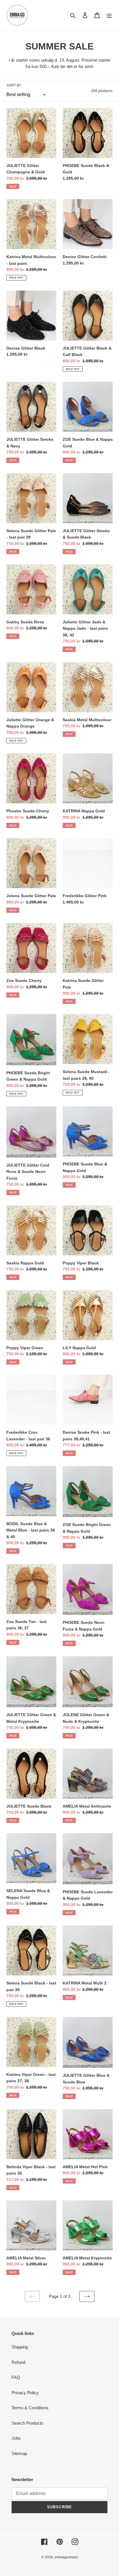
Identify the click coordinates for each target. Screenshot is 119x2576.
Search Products (27, 2423)
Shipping (20, 2347)
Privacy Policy (25, 2393)
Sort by (14, 85)
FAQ (16, 2377)
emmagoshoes (66, 2557)
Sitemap (19, 2453)
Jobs (16, 2438)
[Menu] (109, 15)
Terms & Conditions (30, 2408)
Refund (18, 2362)
